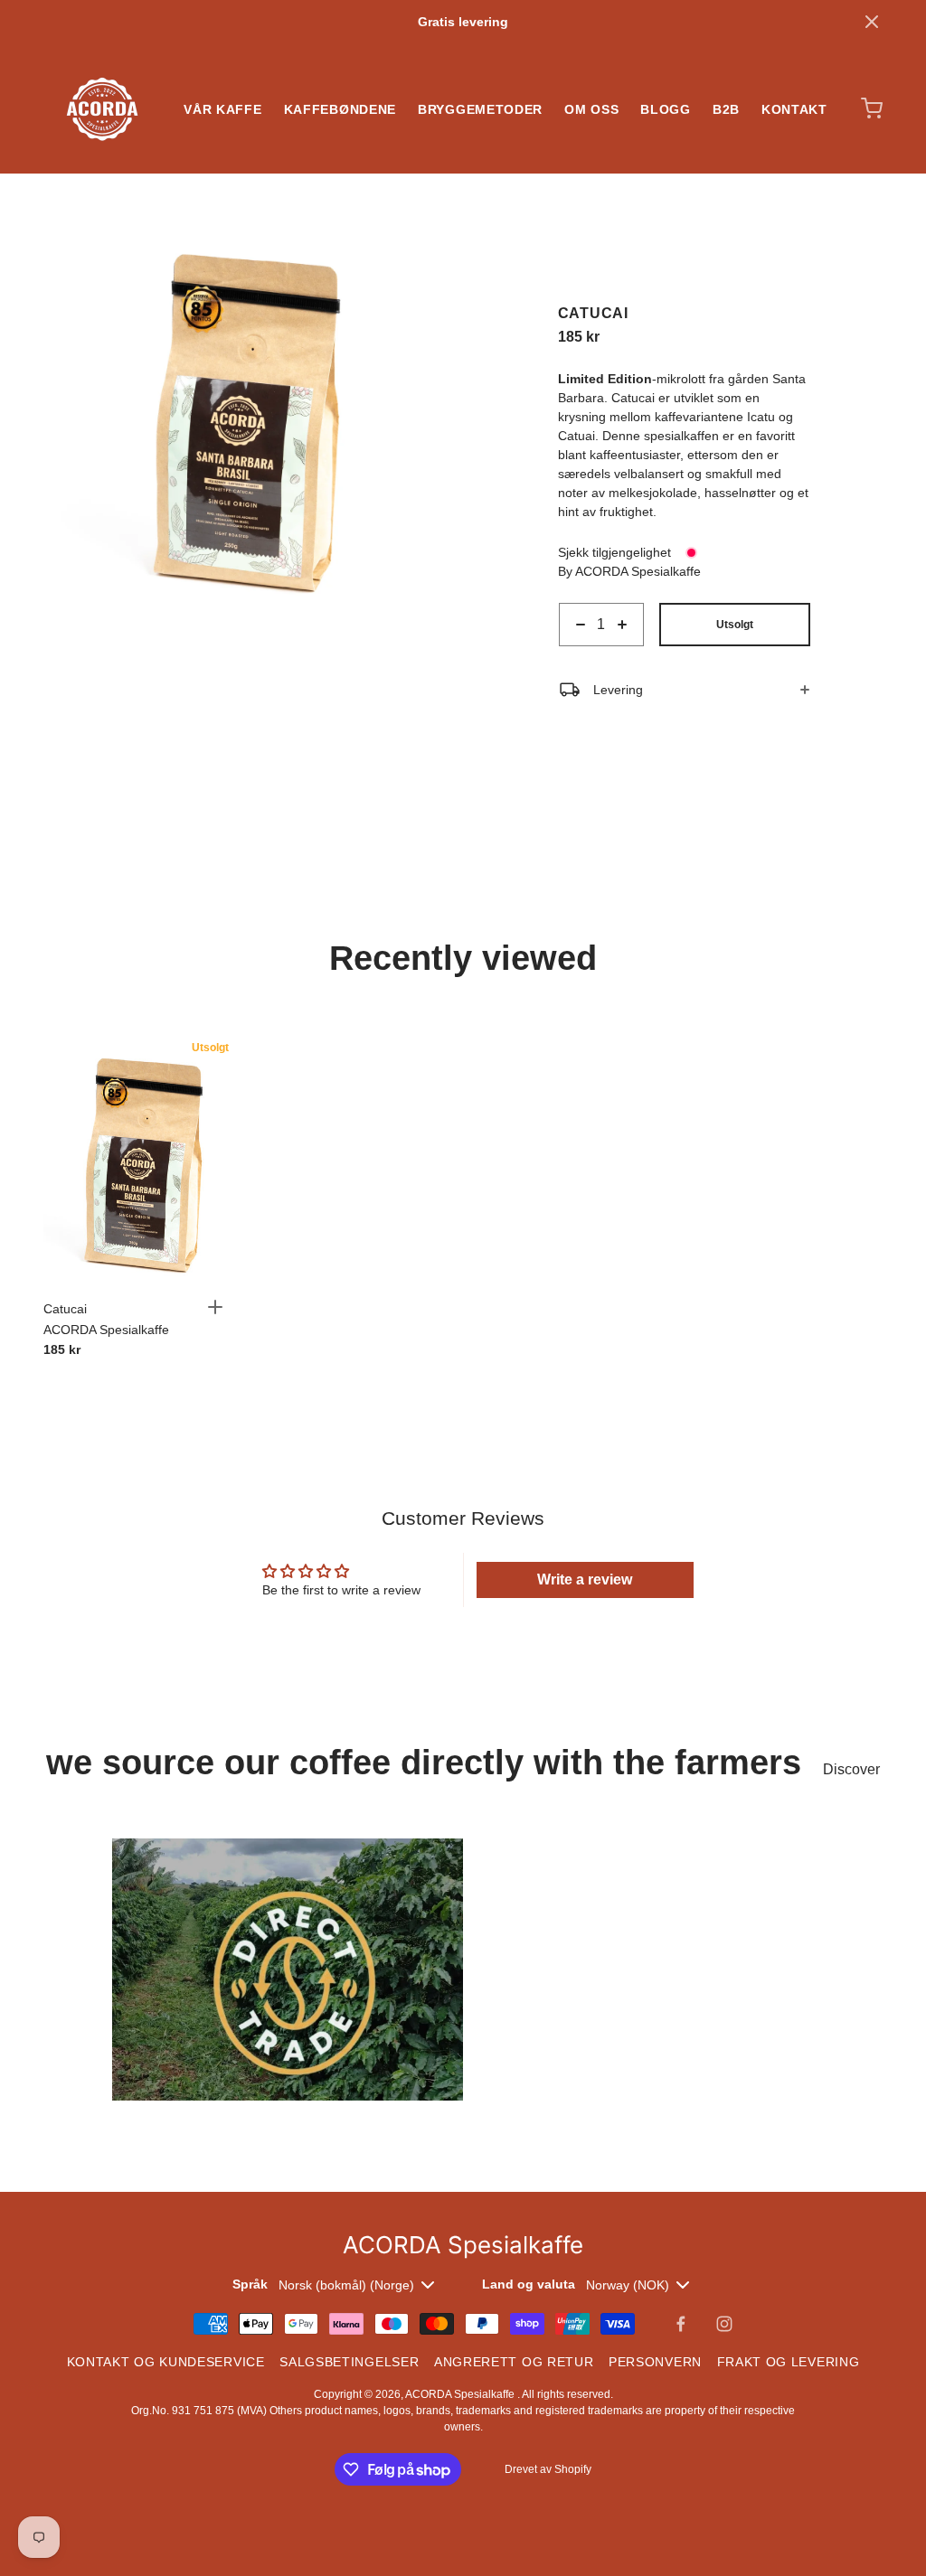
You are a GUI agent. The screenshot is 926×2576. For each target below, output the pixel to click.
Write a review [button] (585, 1579)
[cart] (872, 108)
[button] (872, 22)
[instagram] (724, 2324)
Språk (250, 2284)
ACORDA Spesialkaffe (461, 2394)
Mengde (581, 655)
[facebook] (681, 2324)
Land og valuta (529, 2284)
